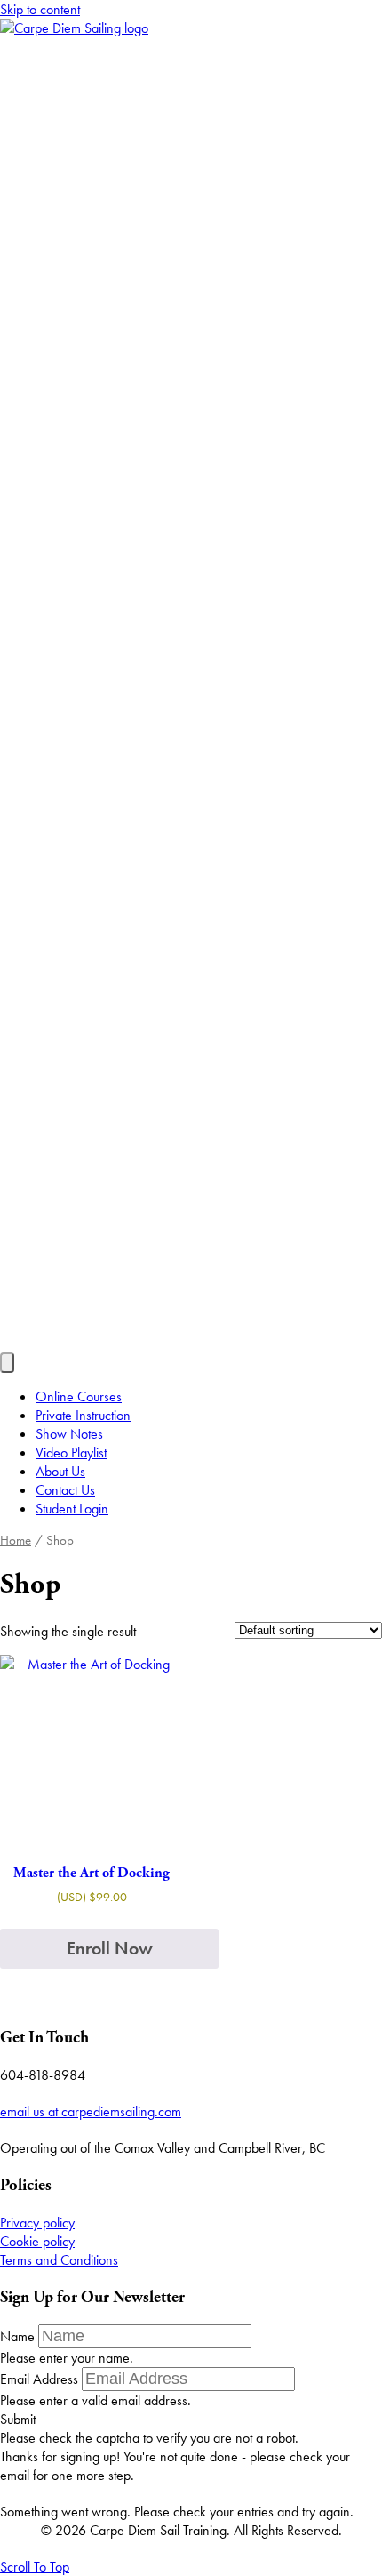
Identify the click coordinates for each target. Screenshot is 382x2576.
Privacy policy (37, 2223)
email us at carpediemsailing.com (91, 2111)
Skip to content (40, 9)
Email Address (39, 2379)
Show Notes (69, 1434)
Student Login (72, 1509)
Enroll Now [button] (110, 1948)
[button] (18, 2419)
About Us (60, 1471)
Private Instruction (83, 1415)
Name (17, 2336)
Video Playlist (71, 1453)
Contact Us (65, 1490)
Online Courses (79, 1396)
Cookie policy (37, 2241)
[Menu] (7, 1363)
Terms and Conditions (59, 2260)
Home (16, 1540)
